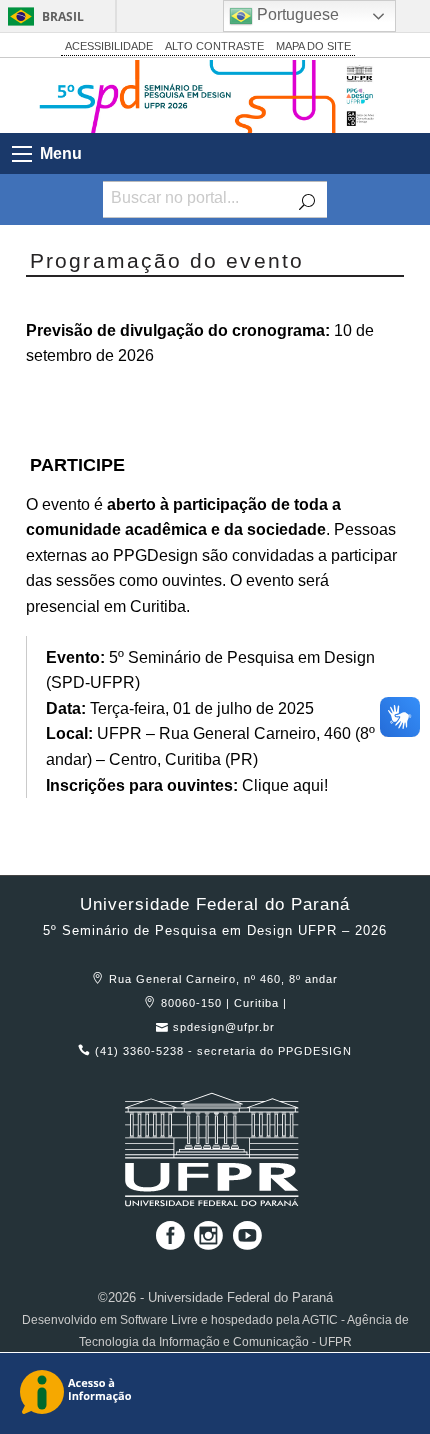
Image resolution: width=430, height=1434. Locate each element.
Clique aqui (283, 785)
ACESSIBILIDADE (109, 46)
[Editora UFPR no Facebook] (166, 1242)
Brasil (63, 16)
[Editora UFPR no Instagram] (210, 1242)
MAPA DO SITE (313, 46)
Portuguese (296, 14)
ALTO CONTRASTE (214, 46)
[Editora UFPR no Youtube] (247, 1242)
